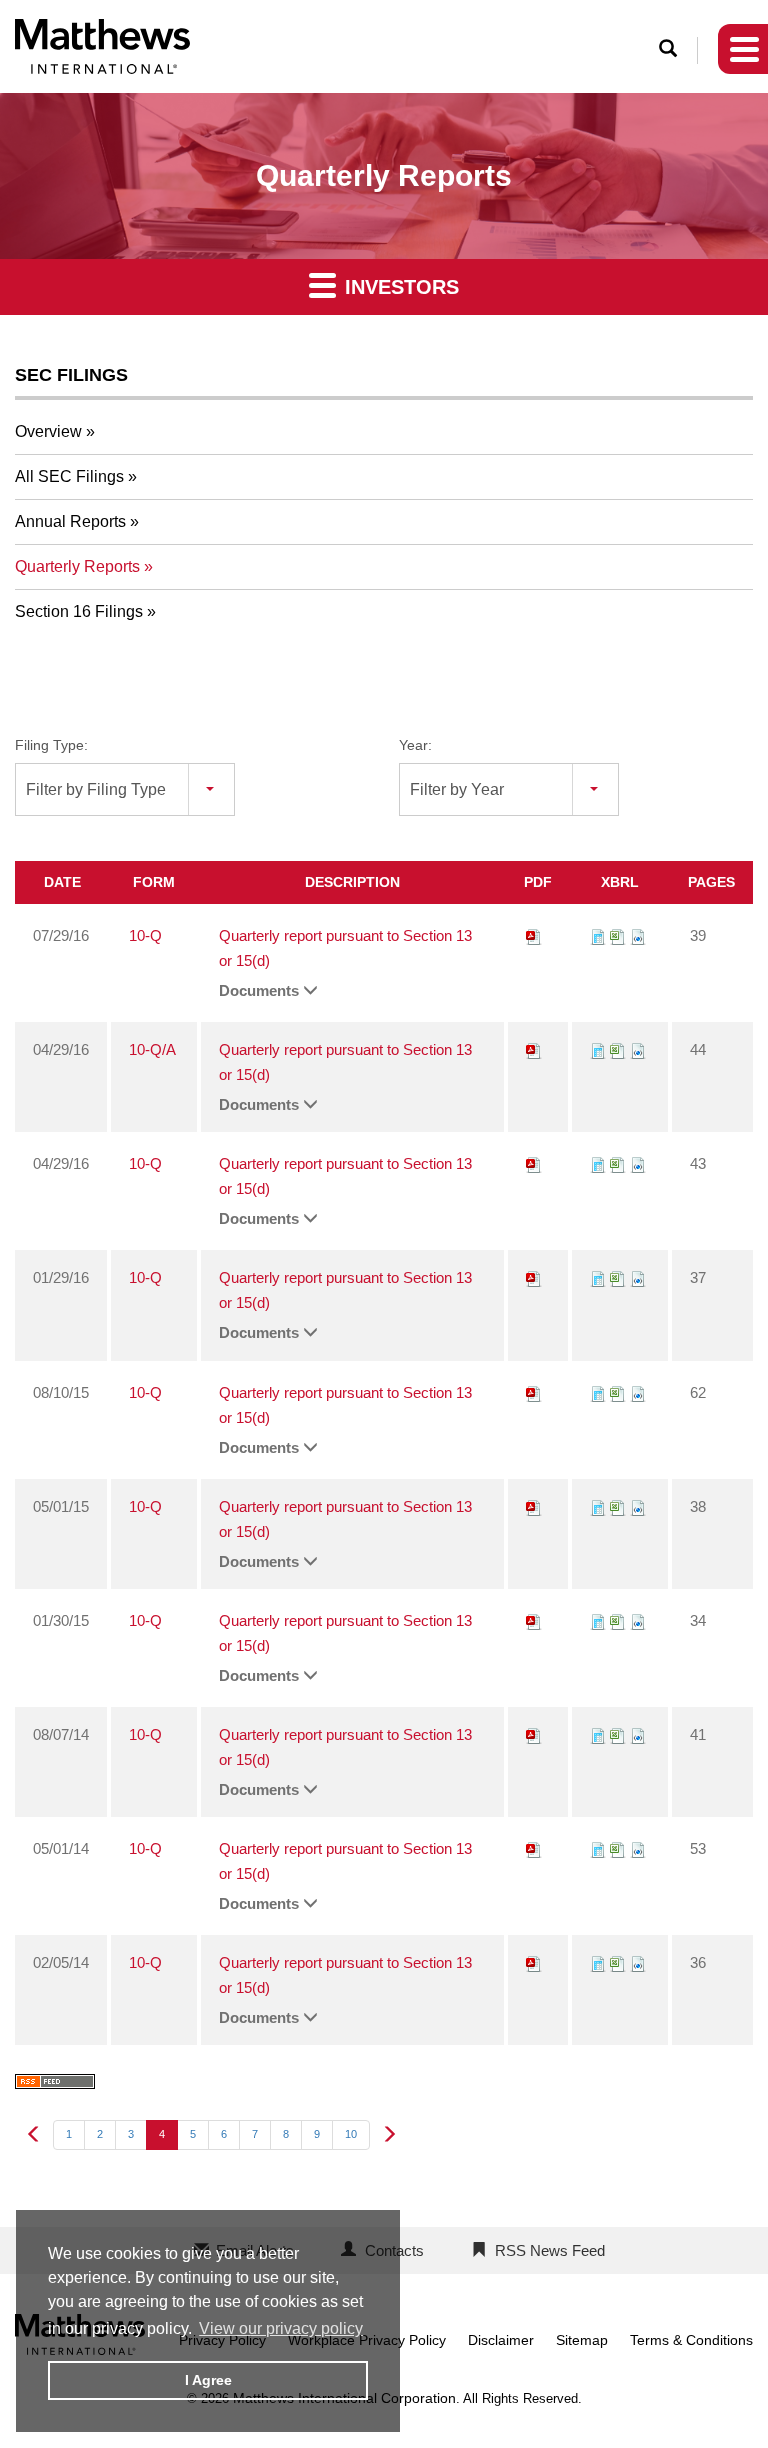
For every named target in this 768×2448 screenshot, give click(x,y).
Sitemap (582, 2340)
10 (351, 2134)
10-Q (145, 935)
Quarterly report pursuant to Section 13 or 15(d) (345, 948)
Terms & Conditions (691, 2340)
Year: (415, 745)
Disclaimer (501, 2340)
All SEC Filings (69, 476)
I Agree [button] (208, 2380)
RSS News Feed (550, 2250)
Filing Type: (51, 745)
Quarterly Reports (77, 566)
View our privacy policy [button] (281, 2328)
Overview (48, 431)
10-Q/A (152, 1049)
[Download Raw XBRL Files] (638, 935)
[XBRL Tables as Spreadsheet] (618, 935)
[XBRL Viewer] (598, 935)
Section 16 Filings (79, 611)
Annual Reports (70, 521)
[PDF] (534, 935)
